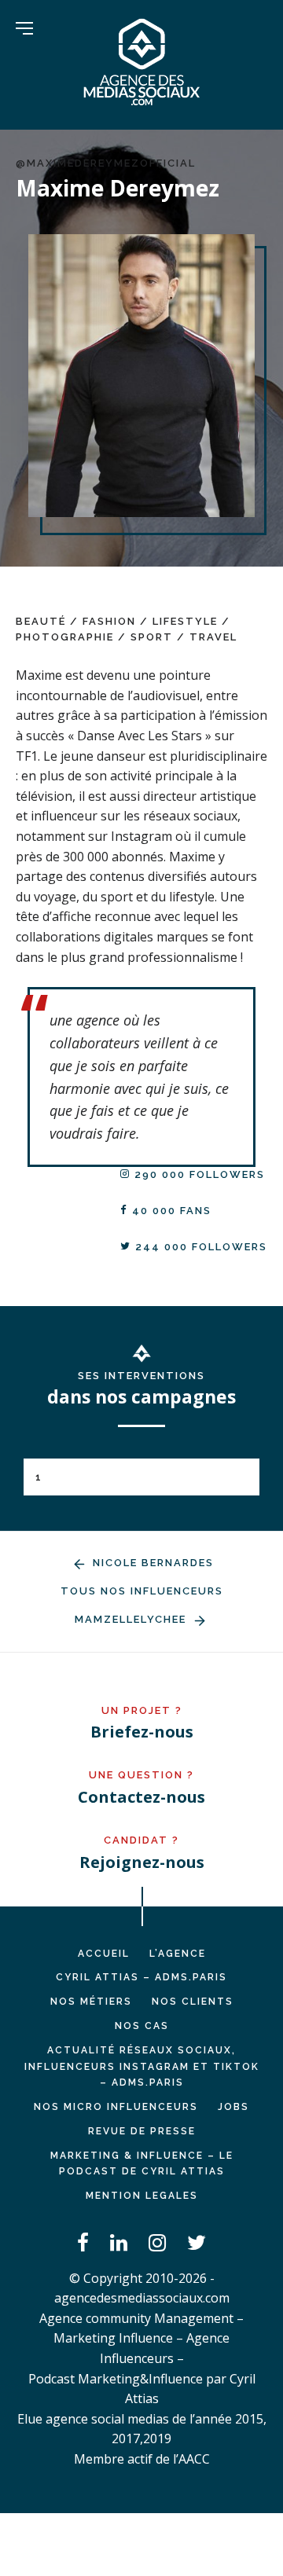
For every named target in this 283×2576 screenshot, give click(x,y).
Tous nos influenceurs (142, 1591)
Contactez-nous (141, 1797)
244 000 (199, 1247)
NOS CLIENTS (193, 2002)
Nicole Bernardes (151, 1563)
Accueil (104, 1954)
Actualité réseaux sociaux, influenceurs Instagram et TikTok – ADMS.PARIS (142, 2067)
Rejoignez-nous (142, 1862)
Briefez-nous (142, 1732)
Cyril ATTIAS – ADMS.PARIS (141, 1977)
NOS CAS (142, 2026)
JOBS (233, 2107)
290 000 (198, 1174)
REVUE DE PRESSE (142, 2131)
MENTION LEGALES (142, 2196)
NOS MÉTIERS (91, 2002)
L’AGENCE (178, 1954)
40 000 (170, 1211)
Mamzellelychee (132, 1619)
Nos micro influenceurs (116, 2107)
